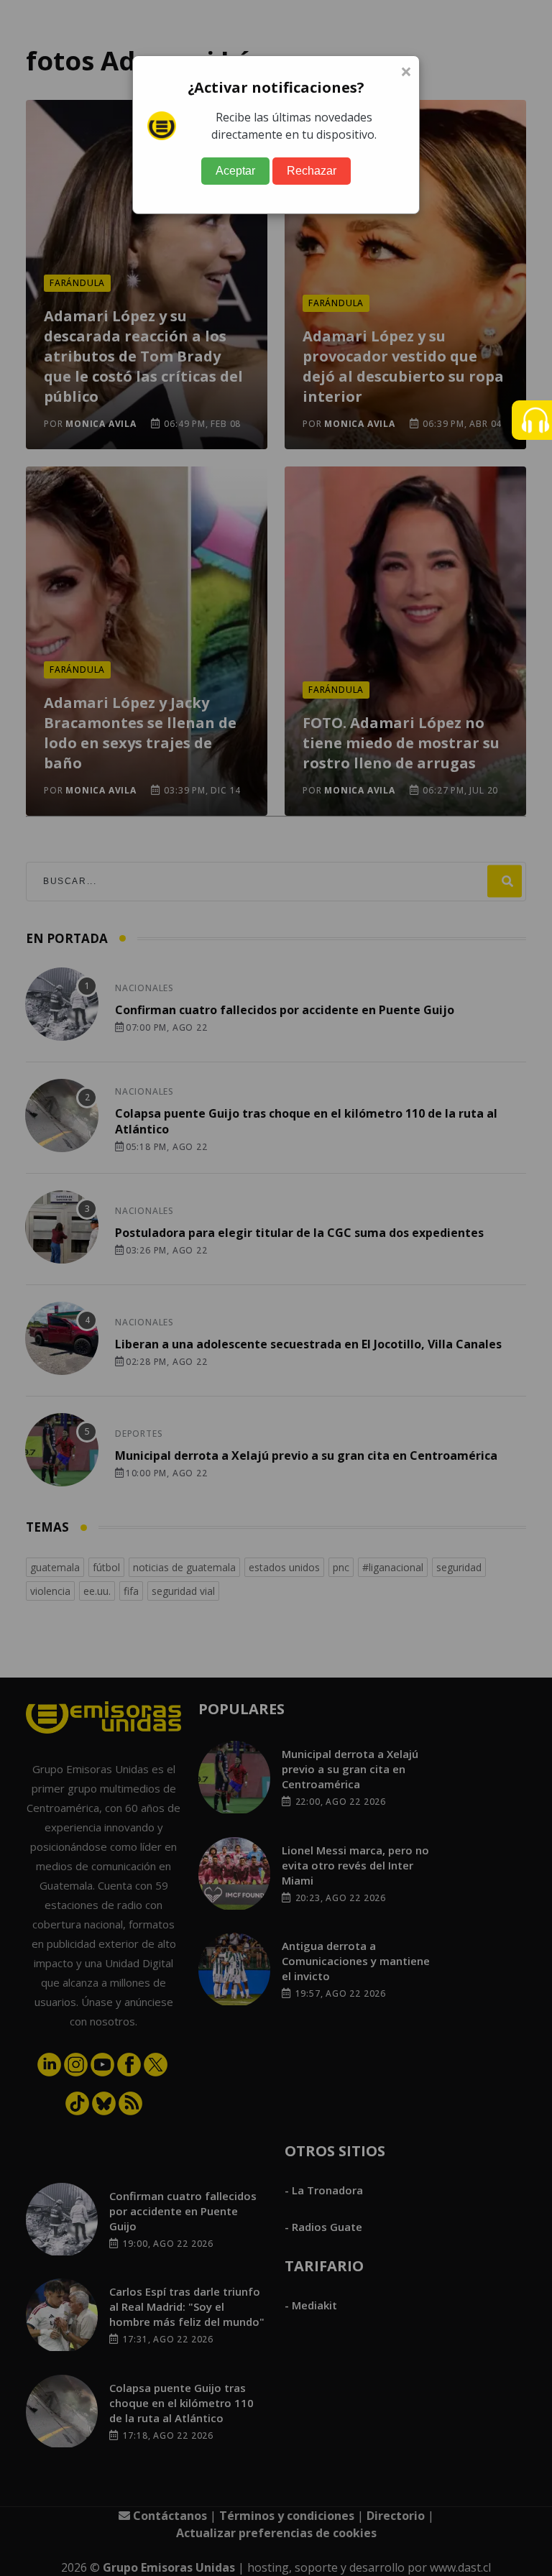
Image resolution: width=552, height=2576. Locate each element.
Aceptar (235, 171)
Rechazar (312, 171)
